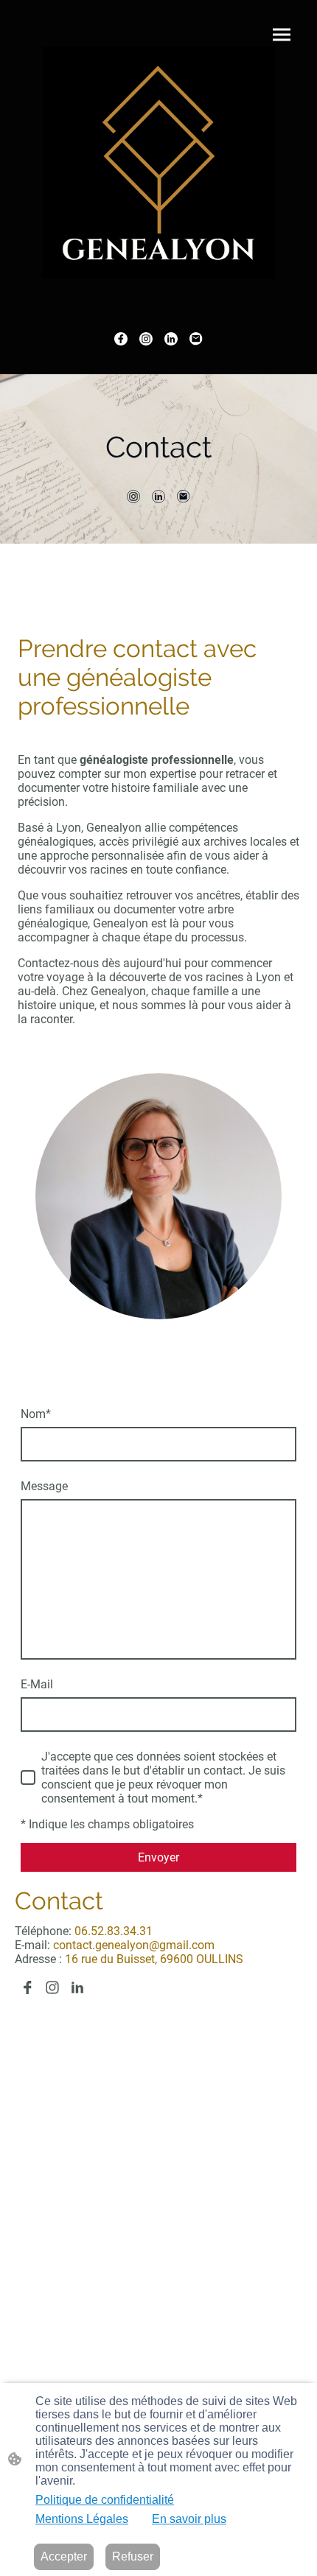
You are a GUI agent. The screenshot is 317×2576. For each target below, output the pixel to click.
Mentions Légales (82, 2519)
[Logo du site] (158, 163)
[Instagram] (146, 339)
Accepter (64, 2556)
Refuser (133, 2556)
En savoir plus (189, 2519)
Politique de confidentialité (105, 2500)
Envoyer (158, 1857)
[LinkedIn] (171, 339)
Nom (36, 1414)
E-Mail (37, 1684)
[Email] (196, 339)
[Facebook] (121, 339)
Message (44, 1486)
